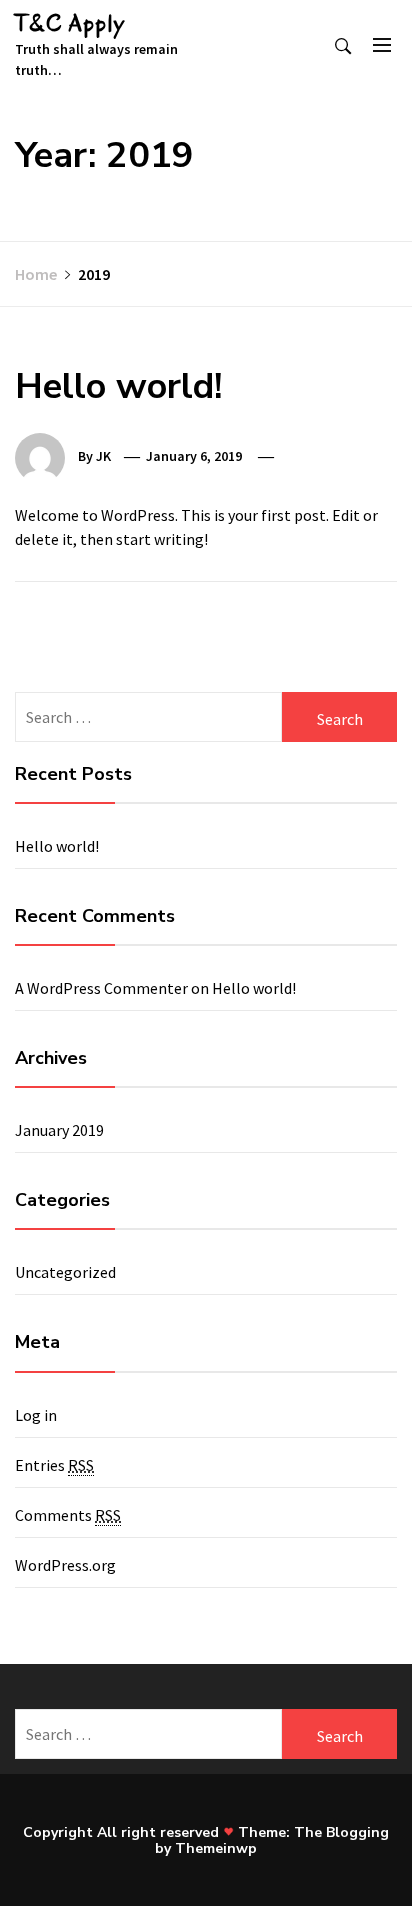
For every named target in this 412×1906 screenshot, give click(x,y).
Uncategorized (65, 1272)
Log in (36, 1415)
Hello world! (118, 386)
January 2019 (59, 1130)
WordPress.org (65, 1565)
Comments (68, 1515)
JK (103, 456)
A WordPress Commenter (101, 988)
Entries (54, 1465)
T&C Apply (70, 23)
